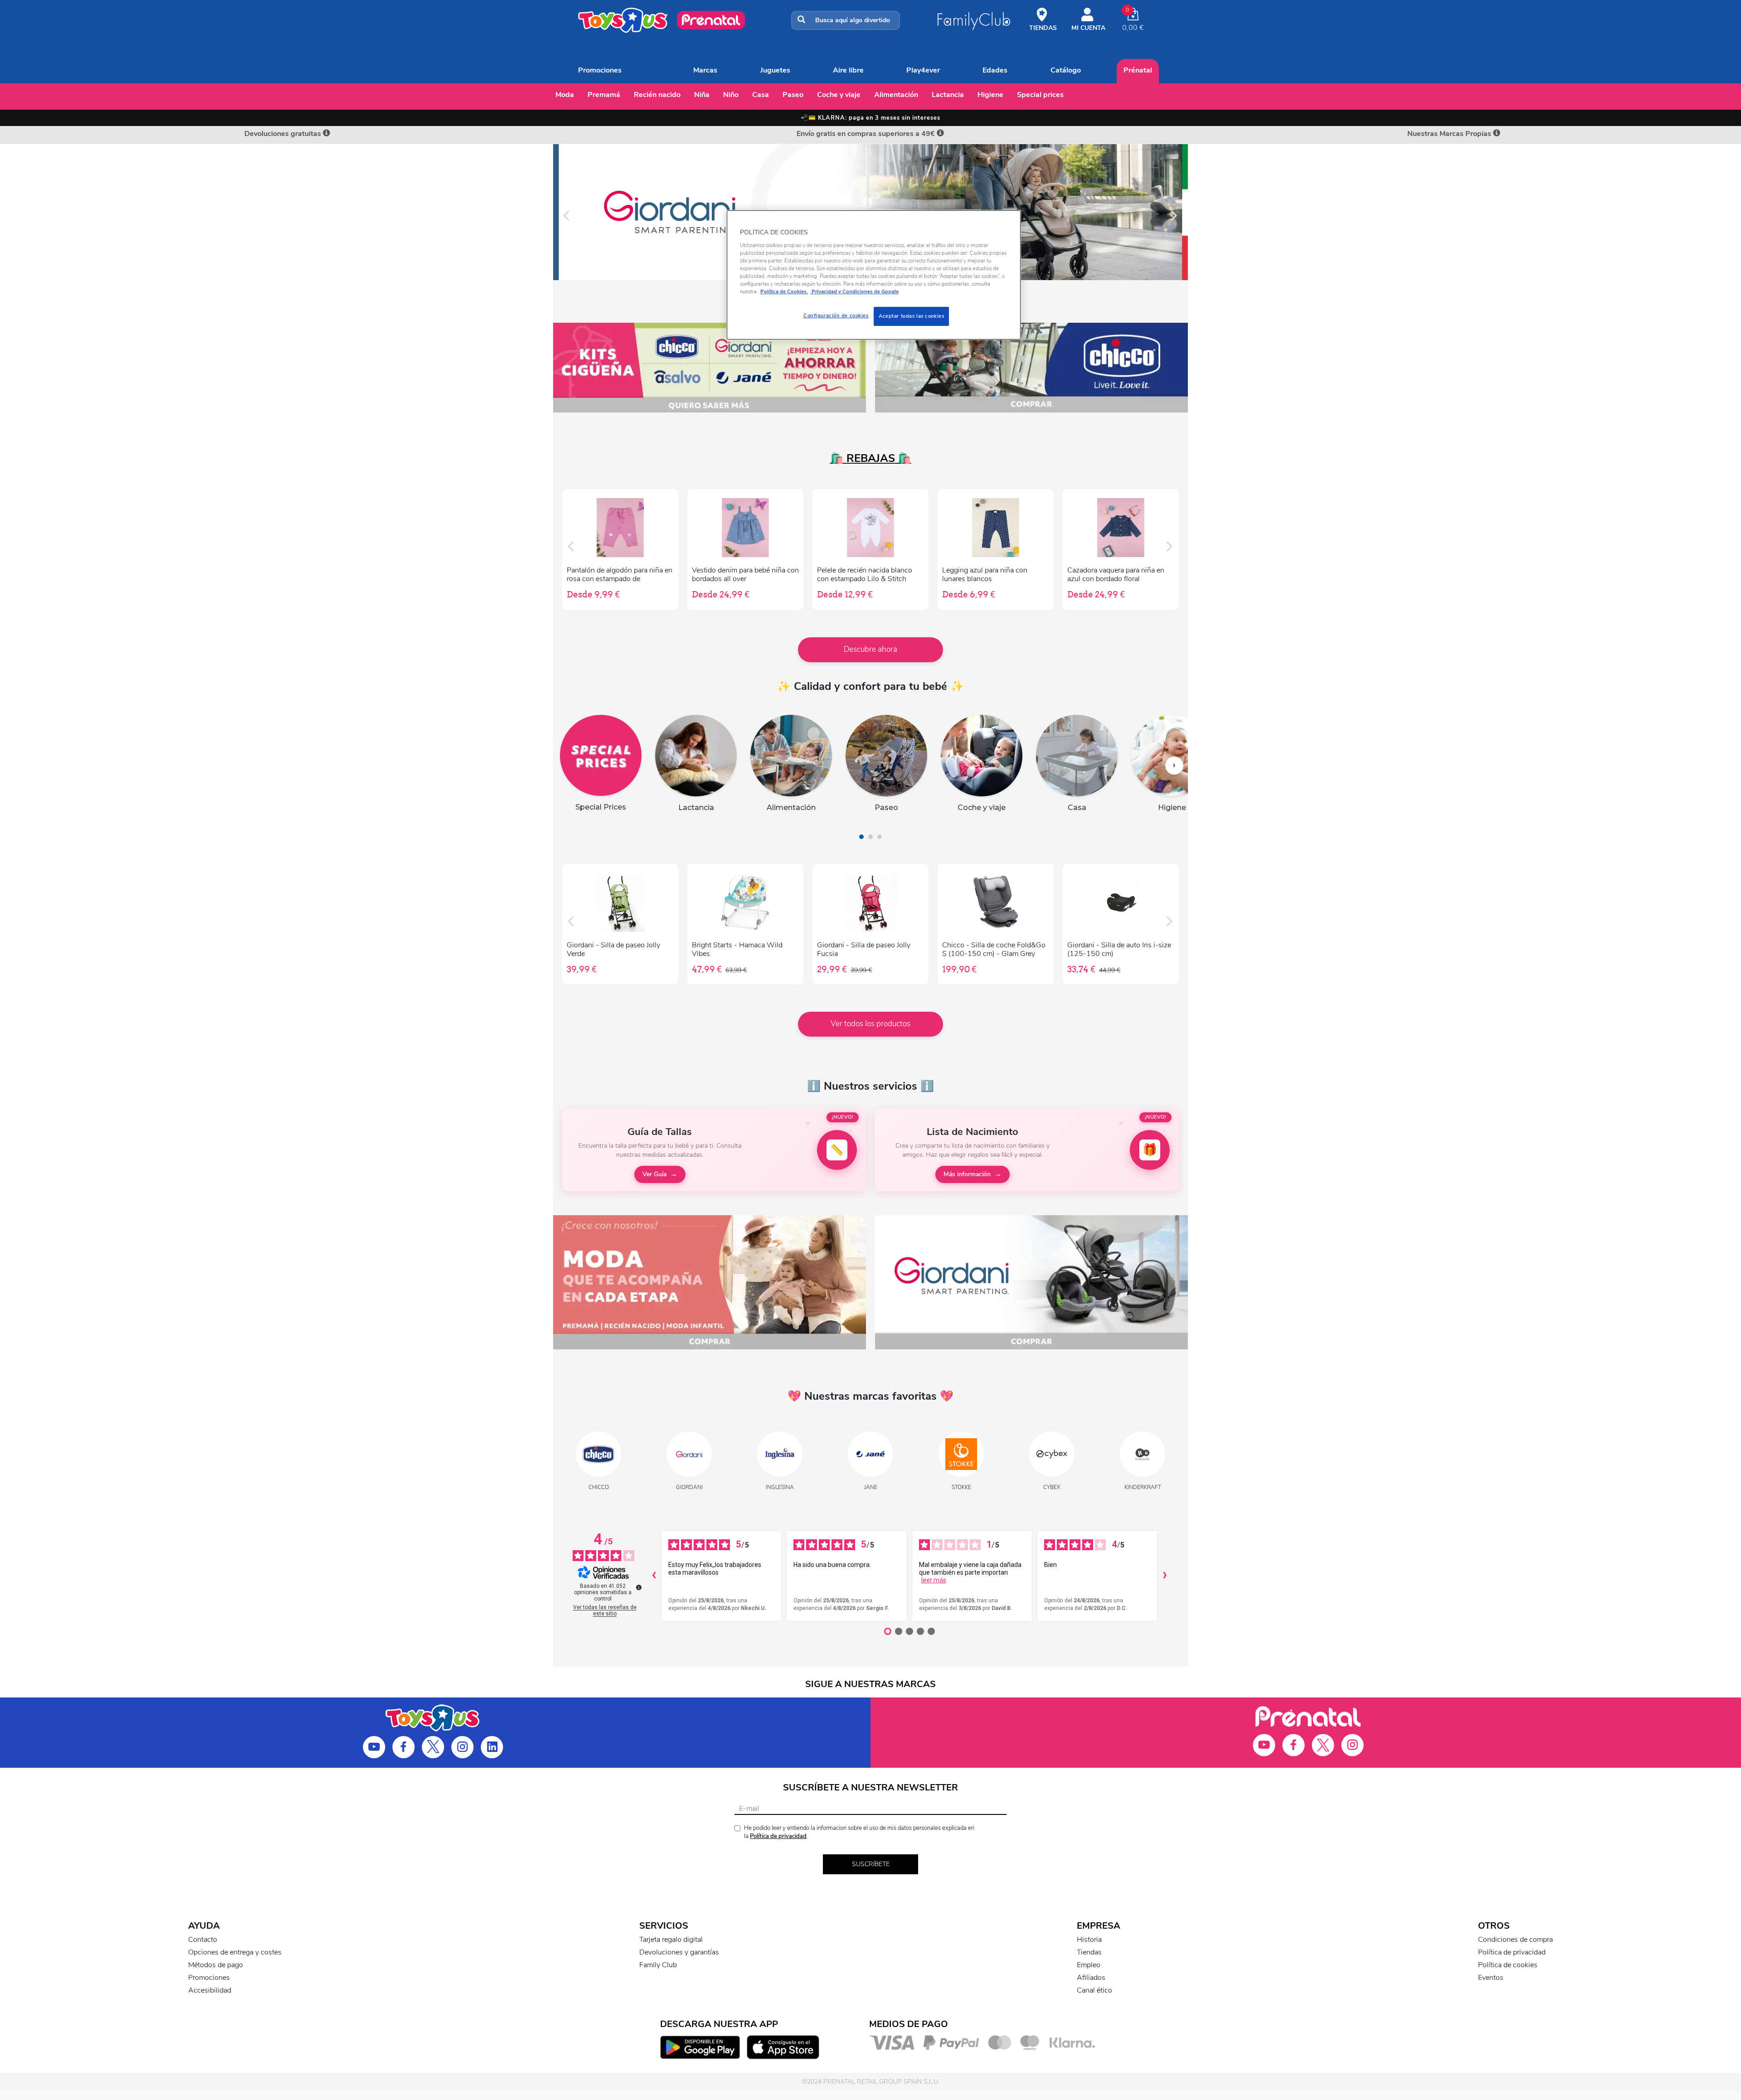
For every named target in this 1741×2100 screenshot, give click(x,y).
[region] (874, 275)
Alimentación (896, 95)
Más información (967, 1174)
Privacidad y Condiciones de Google (854, 291)
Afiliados (1091, 1978)
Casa (761, 95)
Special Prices (1040, 95)
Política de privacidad (778, 1836)
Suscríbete (871, 1864)
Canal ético (1094, 1990)
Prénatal (1138, 70)
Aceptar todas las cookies (911, 316)
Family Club (658, 1965)
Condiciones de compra (1515, 1940)
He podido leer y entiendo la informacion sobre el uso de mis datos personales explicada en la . (859, 1832)
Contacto (203, 1940)
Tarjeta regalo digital (671, 1940)
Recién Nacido (657, 95)
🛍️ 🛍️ (871, 458)
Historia (1089, 1940)
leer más (934, 1580)
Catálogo (1066, 70)
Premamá (604, 95)
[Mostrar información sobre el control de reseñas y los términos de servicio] (639, 1587)
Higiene (990, 95)
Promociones (600, 70)
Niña (702, 95)
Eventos (1491, 1978)
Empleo (1089, 1965)
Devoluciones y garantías (679, 1952)
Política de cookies (1508, 1965)
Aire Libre (848, 70)
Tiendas (1089, 1952)
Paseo (793, 95)
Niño (731, 95)
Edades (995, 70)
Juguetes (775, 70)
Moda (565, 95)
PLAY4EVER (923, 70)
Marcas (705, 70)
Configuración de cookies (836, 315)
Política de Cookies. (784, 291)
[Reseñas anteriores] (654, 1576)
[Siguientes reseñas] (1165, 1576)
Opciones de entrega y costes (235, 1952)
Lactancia (948, 95)
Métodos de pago (216, 1965)
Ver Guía (654, 1174)
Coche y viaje (839, 95)
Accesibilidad (210, 1990)
